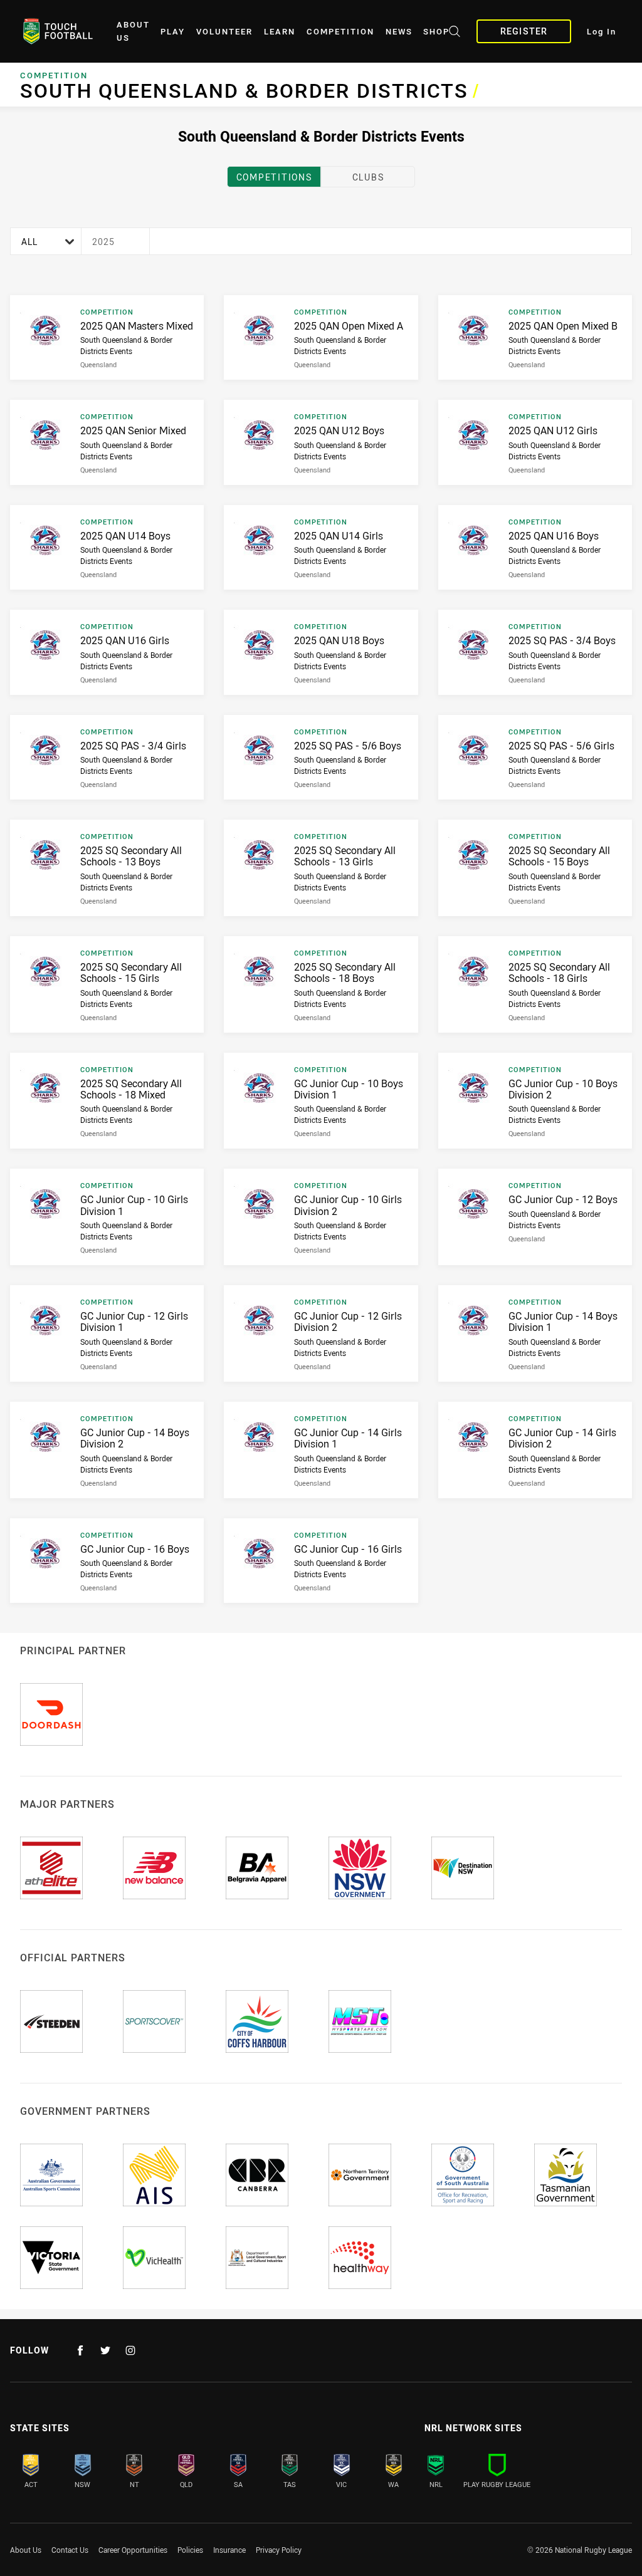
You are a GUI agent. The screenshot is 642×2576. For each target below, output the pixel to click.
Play (173, 32)
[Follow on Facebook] (80, 2350)
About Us (133, 31)
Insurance (229, 2550)
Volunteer (224, 32)
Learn (280, 32)
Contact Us (70, 2550)
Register (524, 31)
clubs (368, 177)
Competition (340, 32)
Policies (190, 2550)
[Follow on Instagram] (130, 2350)
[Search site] (455, 33)
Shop (436, 32)
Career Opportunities (133, 2550)
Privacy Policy (279, 2550)
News (399, 32)
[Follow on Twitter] (105, 2350)
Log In (602, 32)
